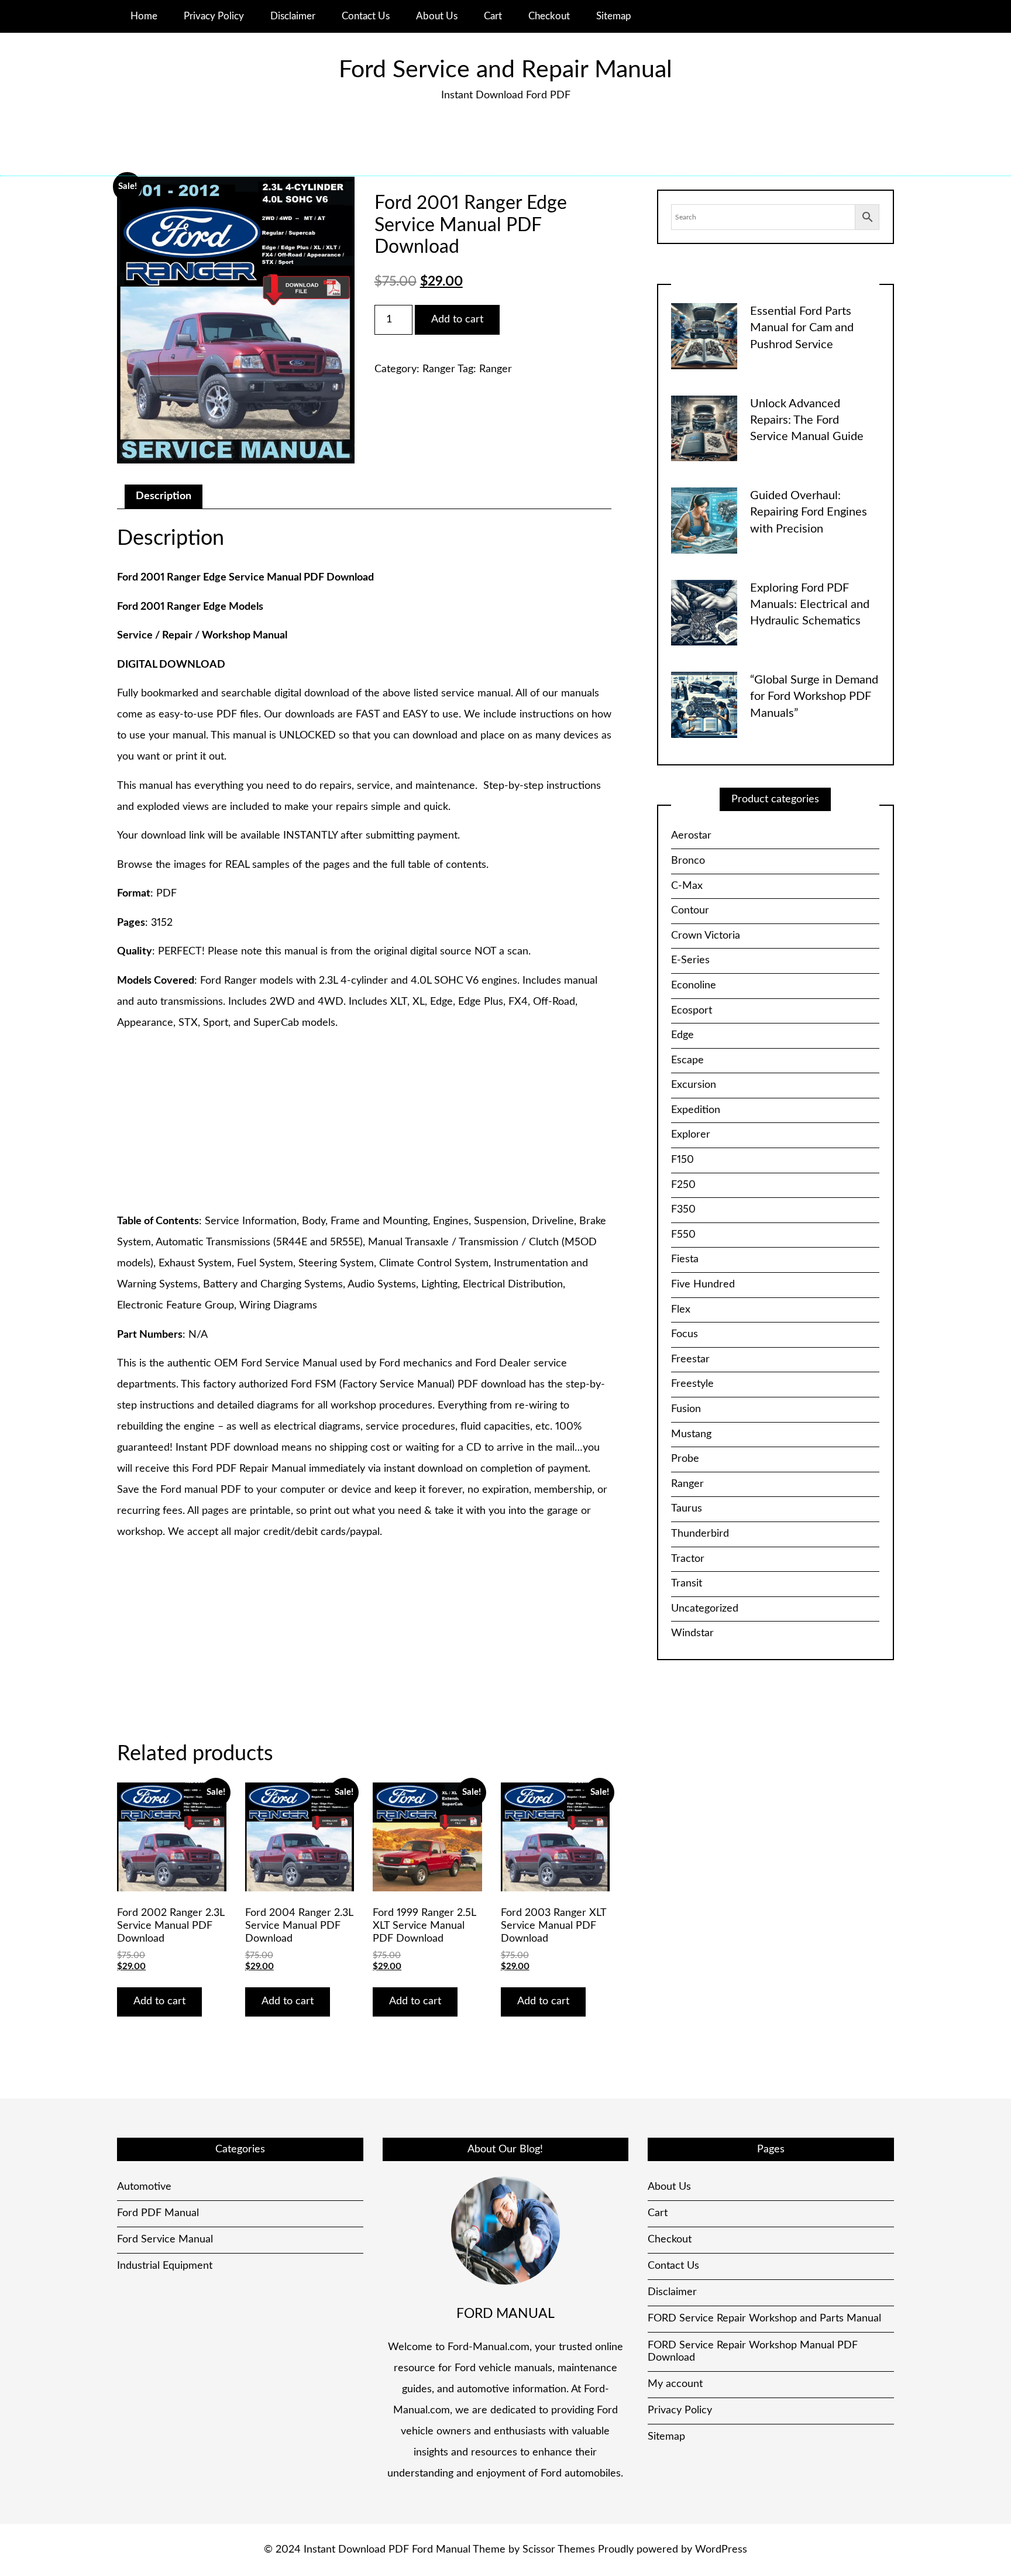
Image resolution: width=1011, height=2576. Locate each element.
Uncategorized (705, 1609)
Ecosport (692, 1011)
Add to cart (457, 320)
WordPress (721, 2550)
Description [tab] (164, 496)
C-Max (687, 886)
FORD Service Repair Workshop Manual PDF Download (753, 2352)
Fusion (686, 1409)
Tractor (688, 1559)
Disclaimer (293, 16)
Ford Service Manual (165, 2240)
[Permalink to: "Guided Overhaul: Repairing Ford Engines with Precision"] (704, 520)
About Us (437, 16)
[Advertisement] (364, 1123)
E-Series (690, 960)
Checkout (549, 16)
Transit (687, 1584)
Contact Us (366, 16)
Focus (685, 1334)
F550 (683, 1235)
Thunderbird (700, 1534)
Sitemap (614, 16)
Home (144, 16)
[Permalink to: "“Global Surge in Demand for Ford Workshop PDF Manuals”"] (704, 705)
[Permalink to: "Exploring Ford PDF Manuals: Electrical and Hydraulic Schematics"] (704, 612)
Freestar (690, 1359)
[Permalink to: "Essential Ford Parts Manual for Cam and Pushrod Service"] (704, 336)
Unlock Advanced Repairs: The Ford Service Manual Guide (807, 420)
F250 (683, 1185)
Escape (687, 1060)
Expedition (696, 1110)
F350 (683, 1210)
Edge (682, 1035)
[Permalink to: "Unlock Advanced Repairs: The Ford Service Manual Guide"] (704, 428)
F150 (682, 1160)
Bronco (688, 861)
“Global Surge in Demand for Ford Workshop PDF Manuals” (814, 697)
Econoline (694, 985)
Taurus (687, 1509)
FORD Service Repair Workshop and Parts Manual (764, 2319)
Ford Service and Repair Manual (505, 70)
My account (675, 2384)
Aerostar (691, 836)
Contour (690, 911)
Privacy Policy (214, 16)
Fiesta (685, 1259)
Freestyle (692, 1384)
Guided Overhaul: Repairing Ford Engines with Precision (809, 512)
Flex (681, 1310)
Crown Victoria (706, 936)
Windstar (692, 1633)
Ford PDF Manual (158, 2213)
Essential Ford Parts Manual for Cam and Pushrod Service (802, 328)
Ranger (439, 369)
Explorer (691, 1135)
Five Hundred (703, 1284)
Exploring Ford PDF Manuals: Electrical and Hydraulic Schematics (810, 605)
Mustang (691, 1434)
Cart (493, 16)
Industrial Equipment (165, 2266)
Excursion (694, 1085)
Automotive (144, 2187)
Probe (685, 1459)
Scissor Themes (559, 2550)
